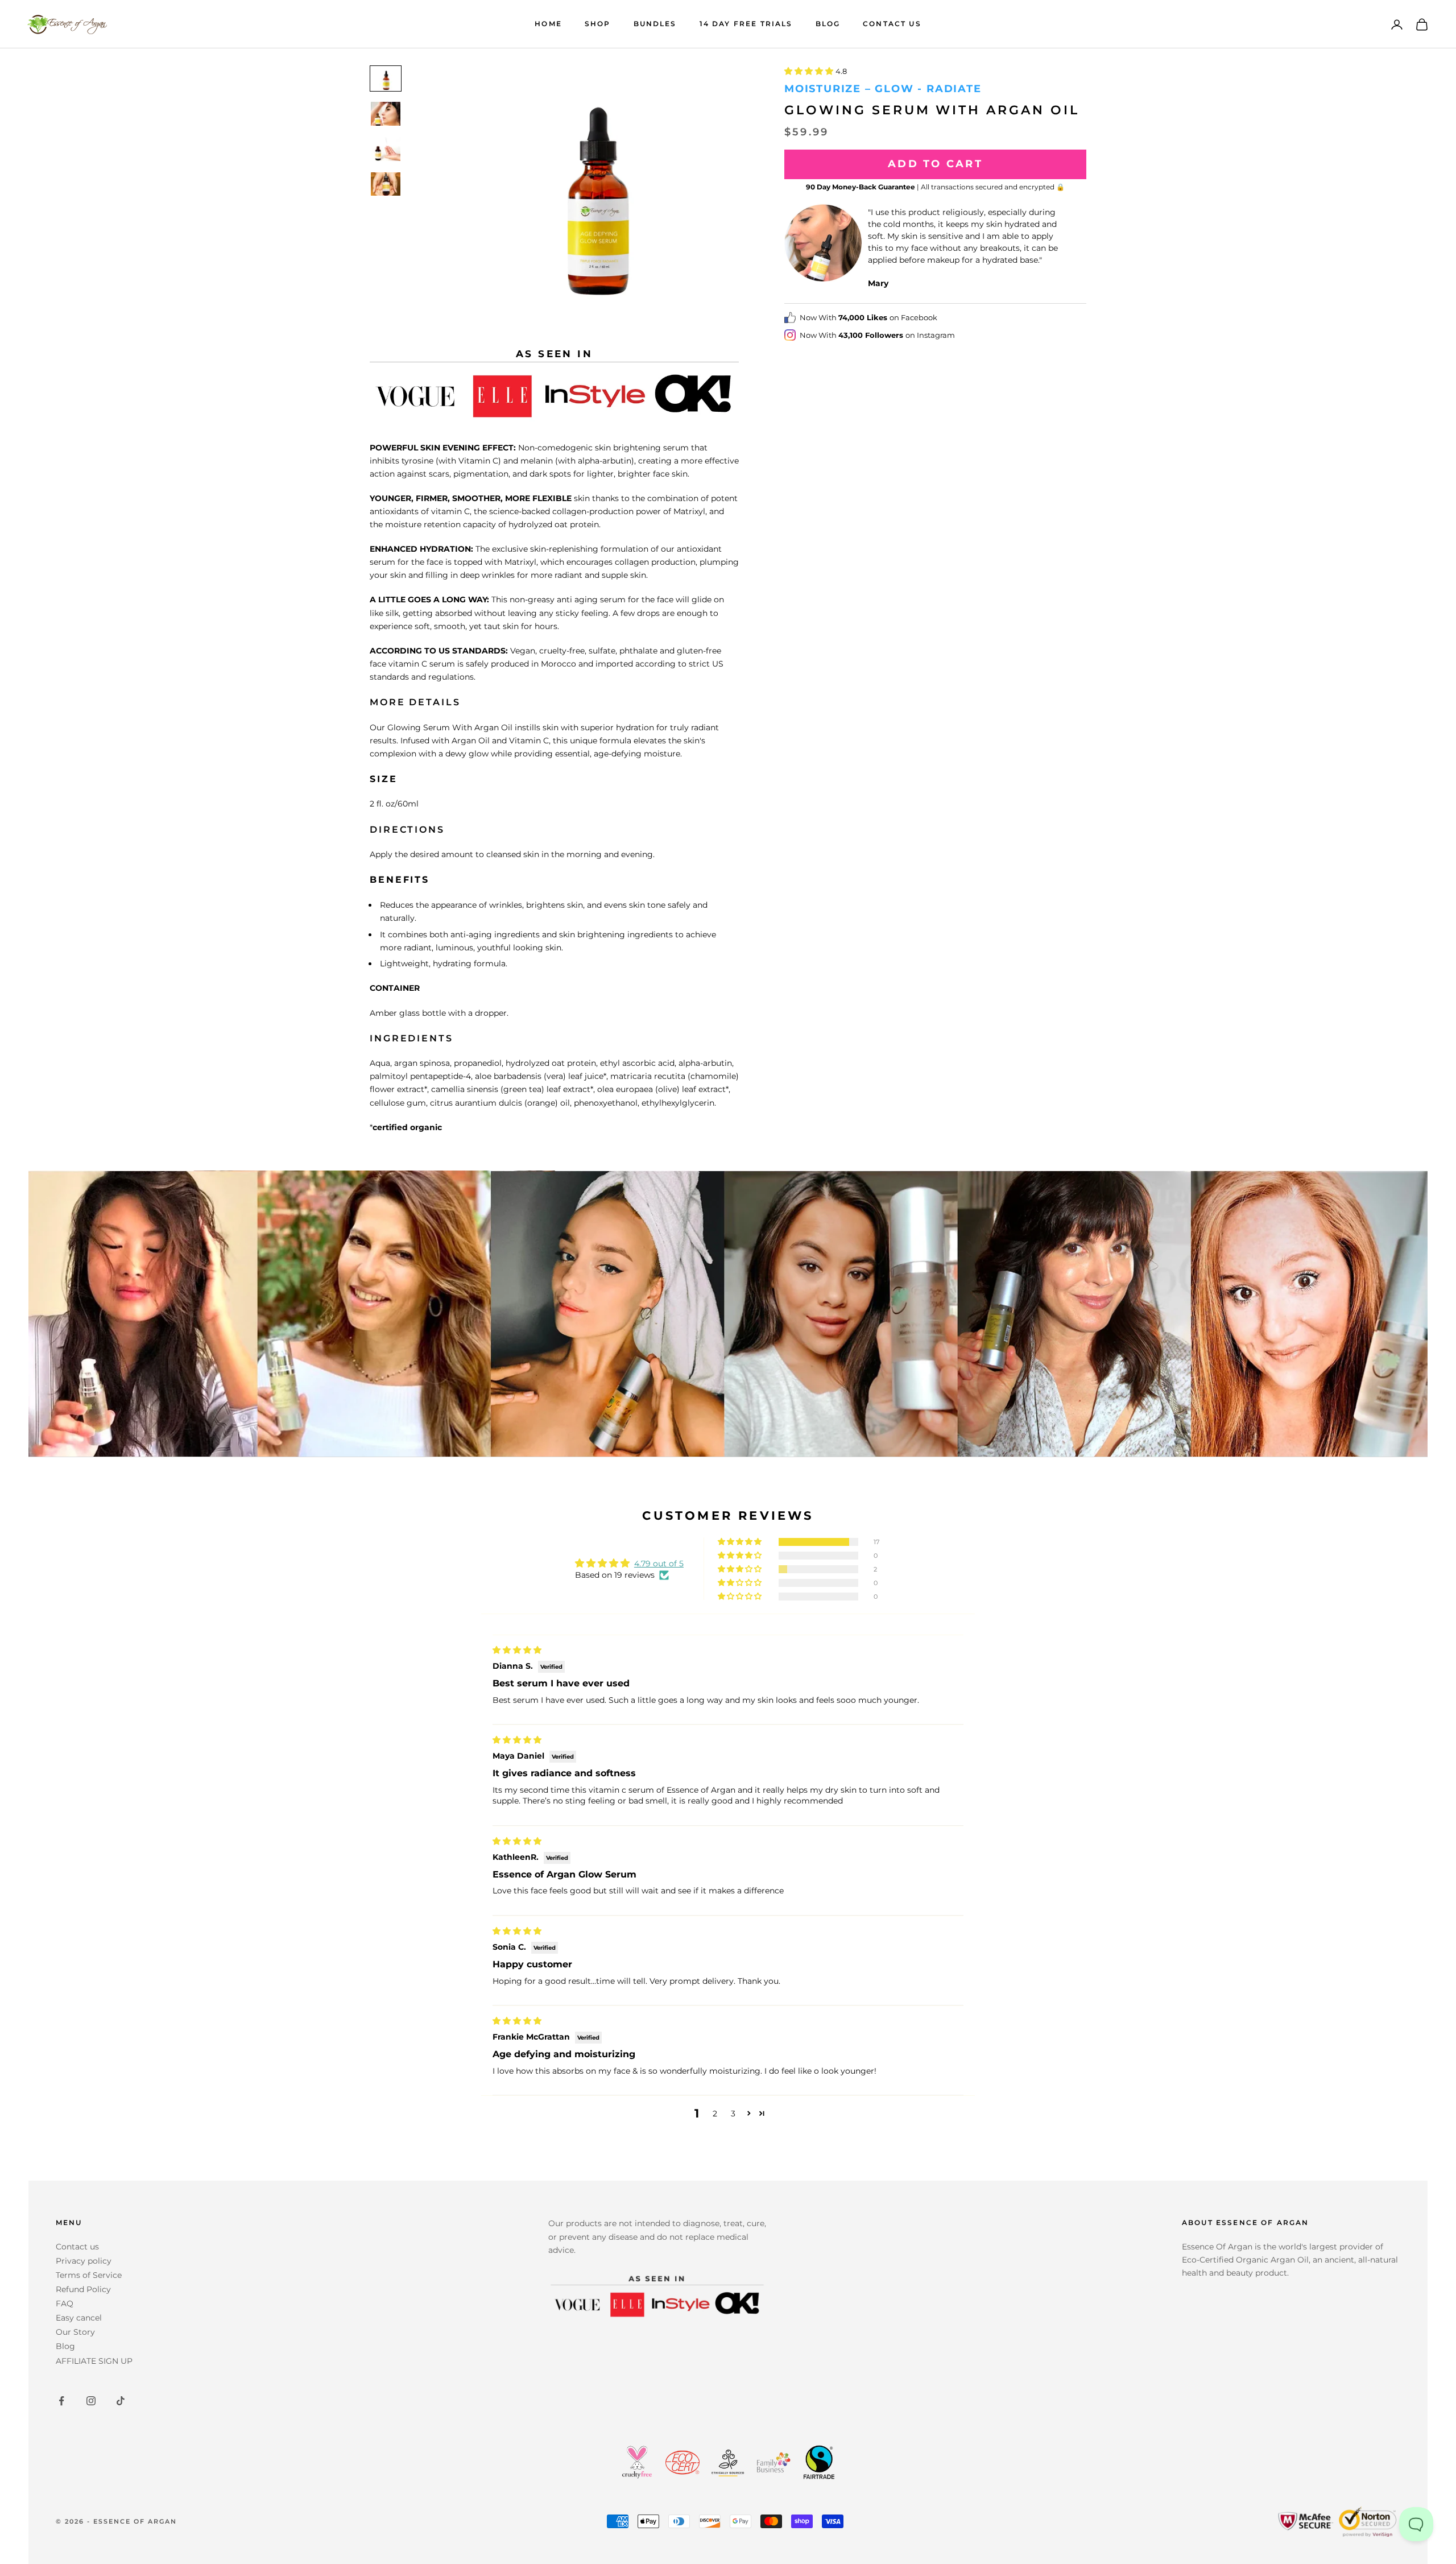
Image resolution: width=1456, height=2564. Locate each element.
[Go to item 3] (386, 149)
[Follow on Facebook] (61, 2401)
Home (548, 24)
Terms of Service (89, 2275)
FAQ (65, 2304)
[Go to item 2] (386, 114)
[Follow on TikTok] (121, 2401)
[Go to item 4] (386, 184)
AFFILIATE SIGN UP (94, 2361)
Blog (828, 24)
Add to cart (935, 164)
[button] (810, 71)
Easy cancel (79, 2318)
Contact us (77, 2247)
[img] (517, 1650)
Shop (598, 24)
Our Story (75, 2332)
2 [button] (715, 2114)
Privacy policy (84, 2261)
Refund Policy (83, 2289)
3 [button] (733, 2114)
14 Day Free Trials (746, 24)
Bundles (655, 24)
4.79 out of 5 (659, 1564)
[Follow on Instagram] (91, 2401)
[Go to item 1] (386, 78)
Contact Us (892, 24)
